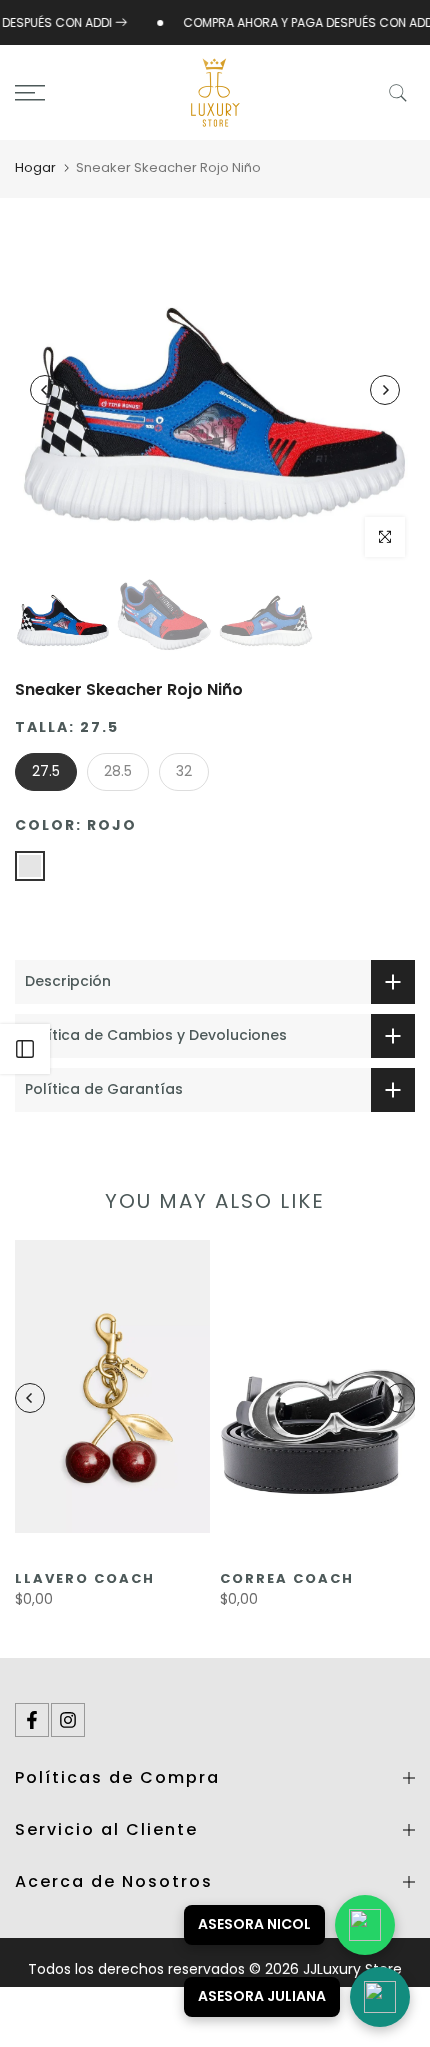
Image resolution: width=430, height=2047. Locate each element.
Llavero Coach (85, 1578)
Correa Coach (287, 1578)
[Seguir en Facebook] (32, 1720)
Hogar (35, 167)
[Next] (385, 390)
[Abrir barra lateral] (25, 1049)
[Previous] (45, 390)
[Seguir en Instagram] (68, 1720)
